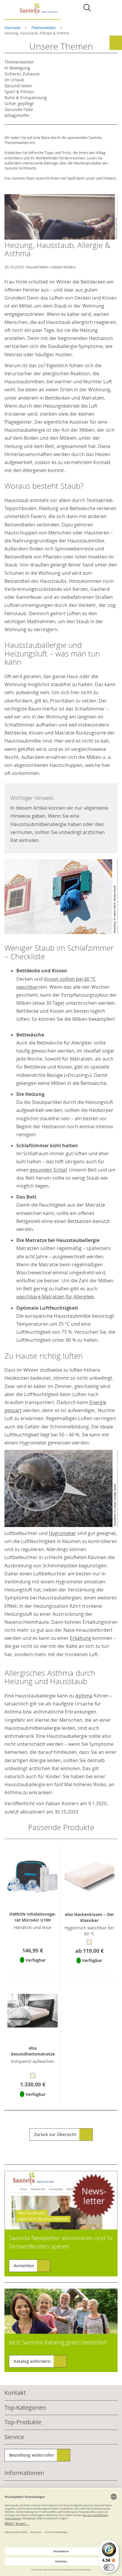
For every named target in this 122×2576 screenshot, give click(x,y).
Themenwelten (44, 28)
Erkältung (81, 1638)
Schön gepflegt (19, 103)
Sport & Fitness (19, 92)
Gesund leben (37, 267)
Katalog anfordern (32, 2361)
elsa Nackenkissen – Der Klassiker (89, 1917)
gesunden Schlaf (48, 1170)
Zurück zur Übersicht (55, 2134)
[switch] (109, 2567)
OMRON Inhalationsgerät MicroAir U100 (33, 1917)
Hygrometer (62, 1533)
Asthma (84, 1696)
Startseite (13, 28)
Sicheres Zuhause (22, 74)
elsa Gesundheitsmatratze (33, 2051)
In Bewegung (17, 68)
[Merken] (33, 1968)
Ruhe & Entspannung (26, 98)
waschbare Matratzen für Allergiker (55, 1297)
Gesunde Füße (19, 109)
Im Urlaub (14, 80)
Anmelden (24, 2266)
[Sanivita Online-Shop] (33, 11)
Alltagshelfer (17, 115)
